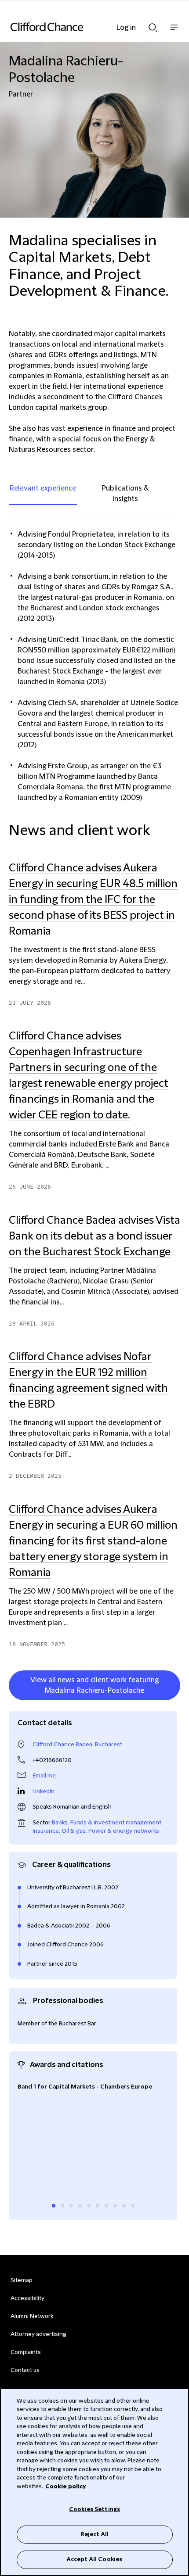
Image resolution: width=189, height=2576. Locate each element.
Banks (60, 1823)
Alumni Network (32, 2316)
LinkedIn (44, 1791)
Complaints (26, 2352)
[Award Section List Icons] (54, 2206)
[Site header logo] (81, 27)
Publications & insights (125, 494)
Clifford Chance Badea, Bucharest (77, 1745)
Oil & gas (74, 1831)
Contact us (25, 2370)
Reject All (94, 2534)
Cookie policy (66, 2486)
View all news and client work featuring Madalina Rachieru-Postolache (94, 1685)
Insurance (46, 1831)
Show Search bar (153, 25)
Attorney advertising (38, 2334)
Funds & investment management (116, 1823)
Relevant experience (43, 488)
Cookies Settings (94, 2509)
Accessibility (27, 2298)
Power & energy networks (124, 1831)
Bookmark (171, 1702)
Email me (44, 1776)
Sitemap (22, 2280)
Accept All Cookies (94, 2559)
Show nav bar (174, 32)
